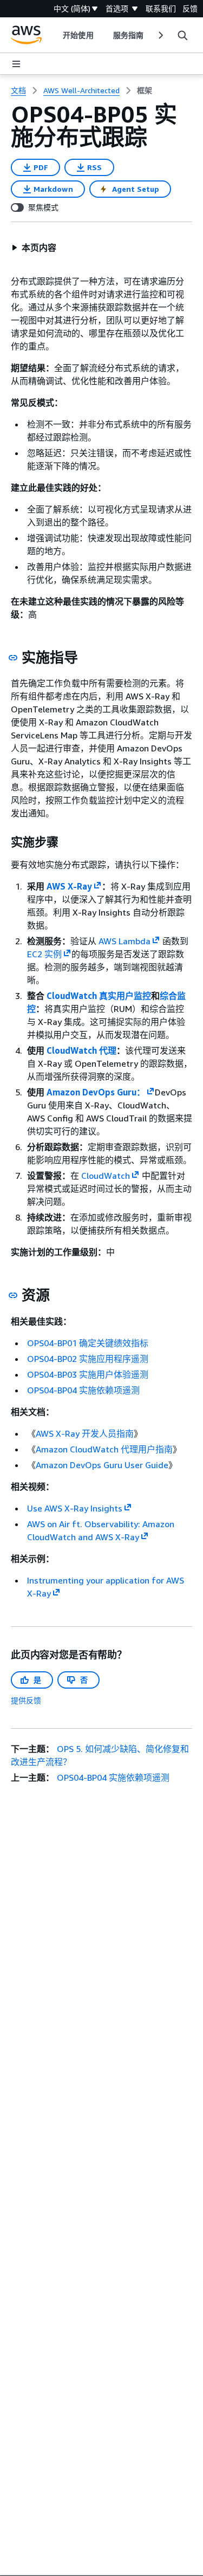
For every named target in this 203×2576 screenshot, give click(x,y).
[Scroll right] (160, 35)
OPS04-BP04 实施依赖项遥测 (83, 1390)
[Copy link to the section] (13, 658)
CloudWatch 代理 (81, 1050)
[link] (145, 90)
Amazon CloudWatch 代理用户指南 (104, 1449)
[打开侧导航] (16, 64)
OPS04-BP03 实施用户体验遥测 (88, 1374)
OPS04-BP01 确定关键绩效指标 (88, 1343)
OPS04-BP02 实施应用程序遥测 (88, 1359)
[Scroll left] (55, 35)
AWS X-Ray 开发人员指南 (85, 1433)
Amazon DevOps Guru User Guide (102, 1465)
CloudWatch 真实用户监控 (99, 996)
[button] (34, 248)
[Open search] (182, 35)
